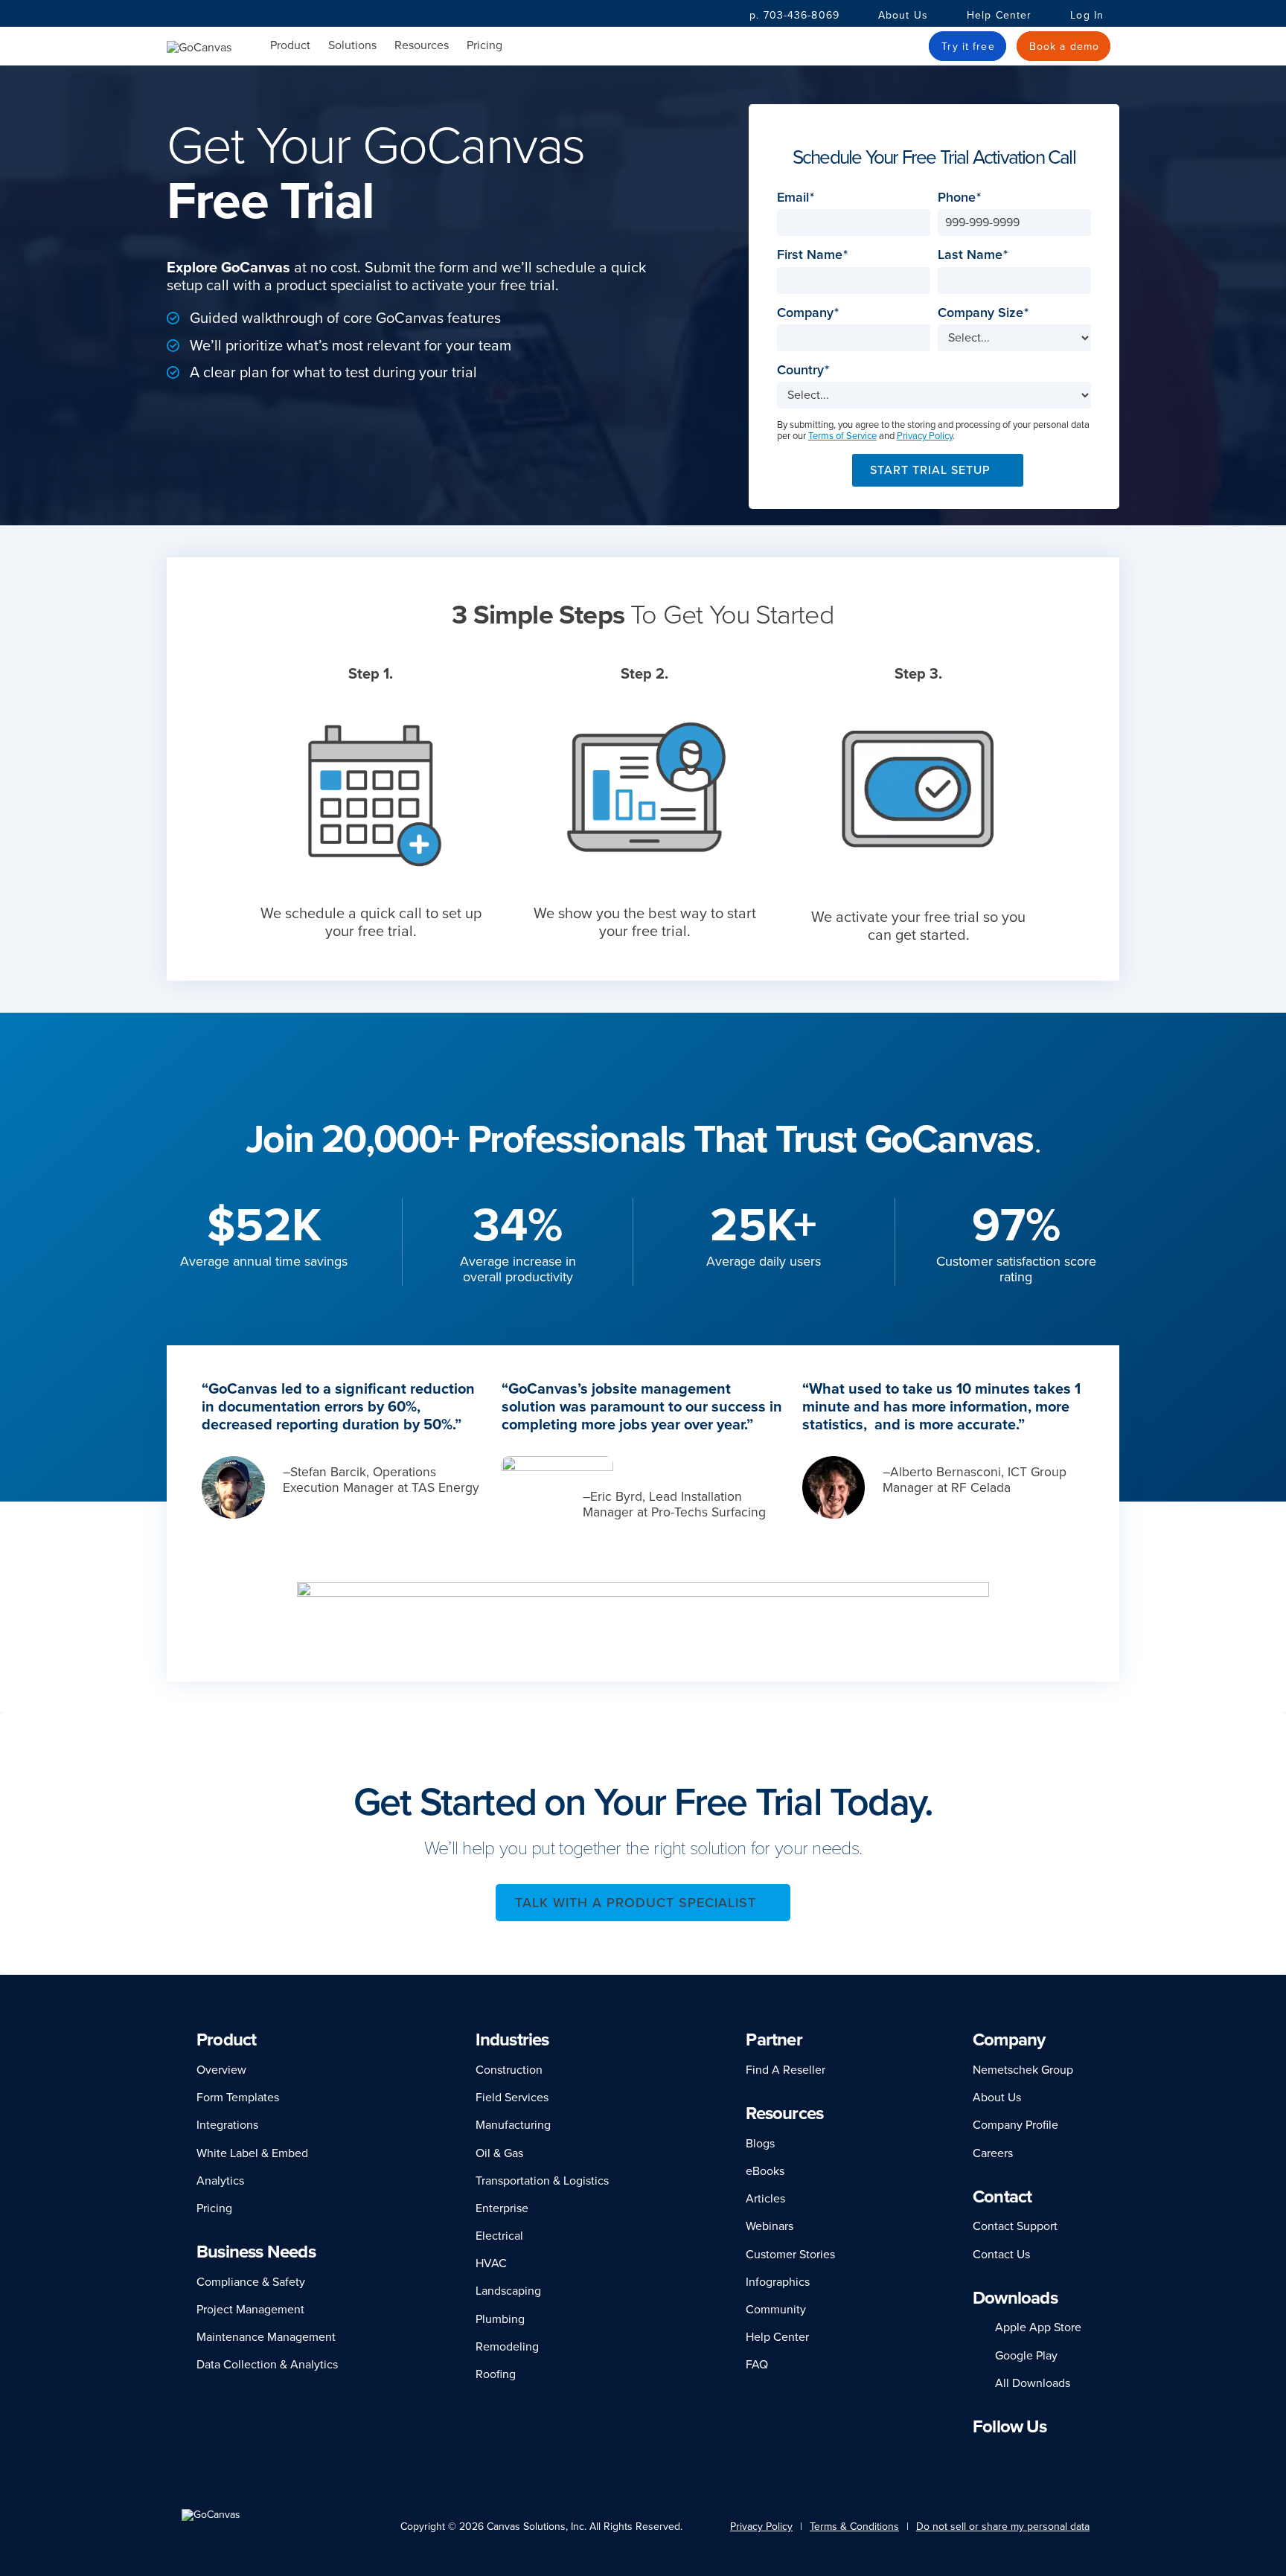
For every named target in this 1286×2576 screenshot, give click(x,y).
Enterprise (502, 2208)
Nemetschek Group (1023, 2070)
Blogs (760, 2144)
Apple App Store (1038, 2327)
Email (797, 198)
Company (810, 313)
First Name (814, 255)
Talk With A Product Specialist (636, 1903)
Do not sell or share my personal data (1003, 2527)
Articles (765, 2199)
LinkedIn (979, 2456)
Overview (221, 2070)
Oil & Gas (499, 2153)
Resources (422, 46)
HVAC (491, 2263)
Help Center (999, 15)
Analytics (220, 2181)
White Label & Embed (252, 2153)
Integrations (227, 2125)
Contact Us (1001, 2255)
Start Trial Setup (930, 470)
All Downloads (1033, 2383)
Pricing (484, 45)
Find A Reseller (786, 2070)
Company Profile (1015, 2125)
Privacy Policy (925, 436)
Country (805, 370)
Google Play (1026, 2356)
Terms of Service (842, 436)
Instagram (1019, 2456)
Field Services (512, 2098)
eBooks (765, 2171)
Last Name (975, 255)
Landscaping (508, 2291)
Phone (961, 198)
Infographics (778, 2282)
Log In (1087, 15)
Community (776, 2310)
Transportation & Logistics (542, 2181)
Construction (509, 2070)
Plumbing (500, 2319)
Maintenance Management (266, 2337)
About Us (903, 15)
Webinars (770, 2226)
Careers (993, 2153)
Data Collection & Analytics (267, 2365)
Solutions (352, 46)
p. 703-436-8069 (794, 15)
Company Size (985, 313)
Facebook (999, 2456)
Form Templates (238, 2098)
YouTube (1072, 2456)
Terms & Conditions (854, 2527)
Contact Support (1015, 2226)
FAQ (757, 2365)
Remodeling (507, 2347)
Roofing (496, 2374)
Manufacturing (513, 2125)
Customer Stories (790, 2255)
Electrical (499, 2236)
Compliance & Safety (251, 2282)
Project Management (250, 2310)
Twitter (1044, 2456)
